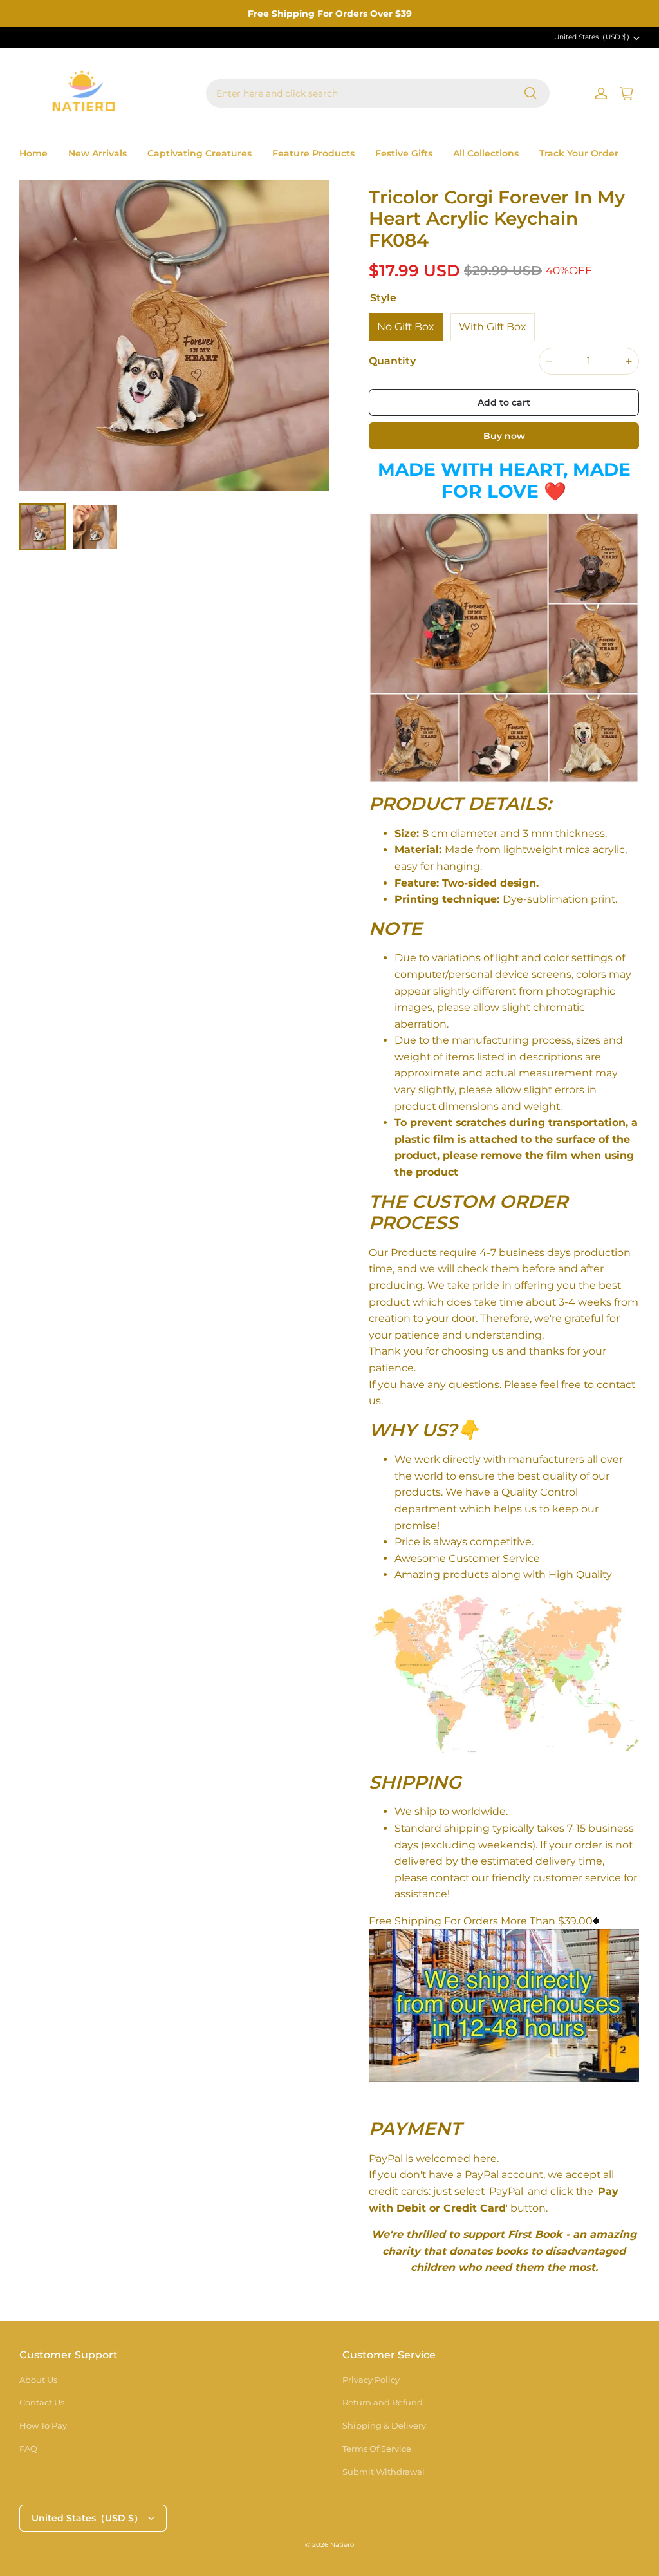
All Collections (486, 153)
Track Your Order (579, 153)
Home (33, 153)
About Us (38, 2380)
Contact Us (42, 2402)
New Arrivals (97, 153)
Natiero (342, 2545)
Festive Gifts (404, 153)
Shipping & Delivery (384, 2425)
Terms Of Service (377, 2449)
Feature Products (313, 153)
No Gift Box (406, 327)
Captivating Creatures (200, 153)
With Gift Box (493, 327)
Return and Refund (383, 2402)
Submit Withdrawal (384, 2472)
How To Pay (43, 2425)
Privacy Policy (371, 2380)
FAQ (28, 2449)
